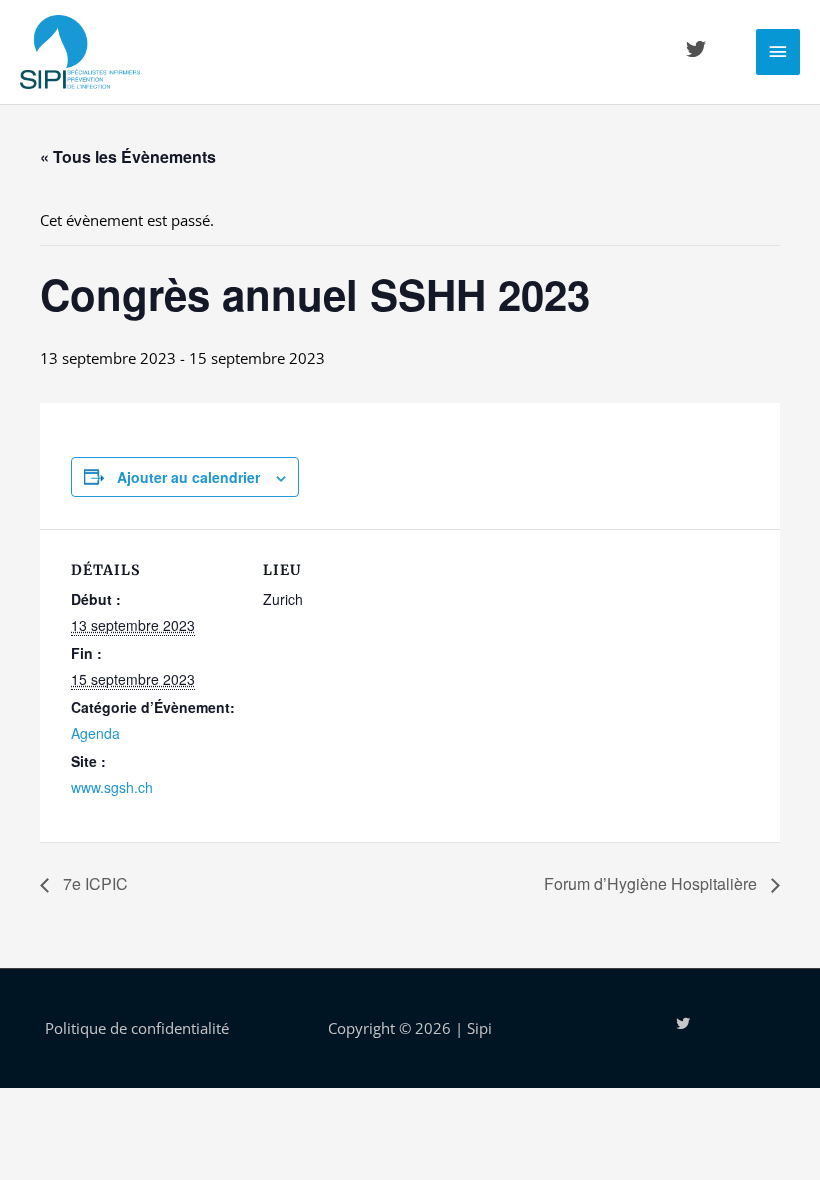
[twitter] (699, 49)
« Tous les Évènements (128, 156)
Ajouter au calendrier (188, 477)
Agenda (95, 733)
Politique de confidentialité (137, 1028)
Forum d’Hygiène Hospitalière (652, 883)
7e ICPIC (93, 883)
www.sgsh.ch (112, 787)
